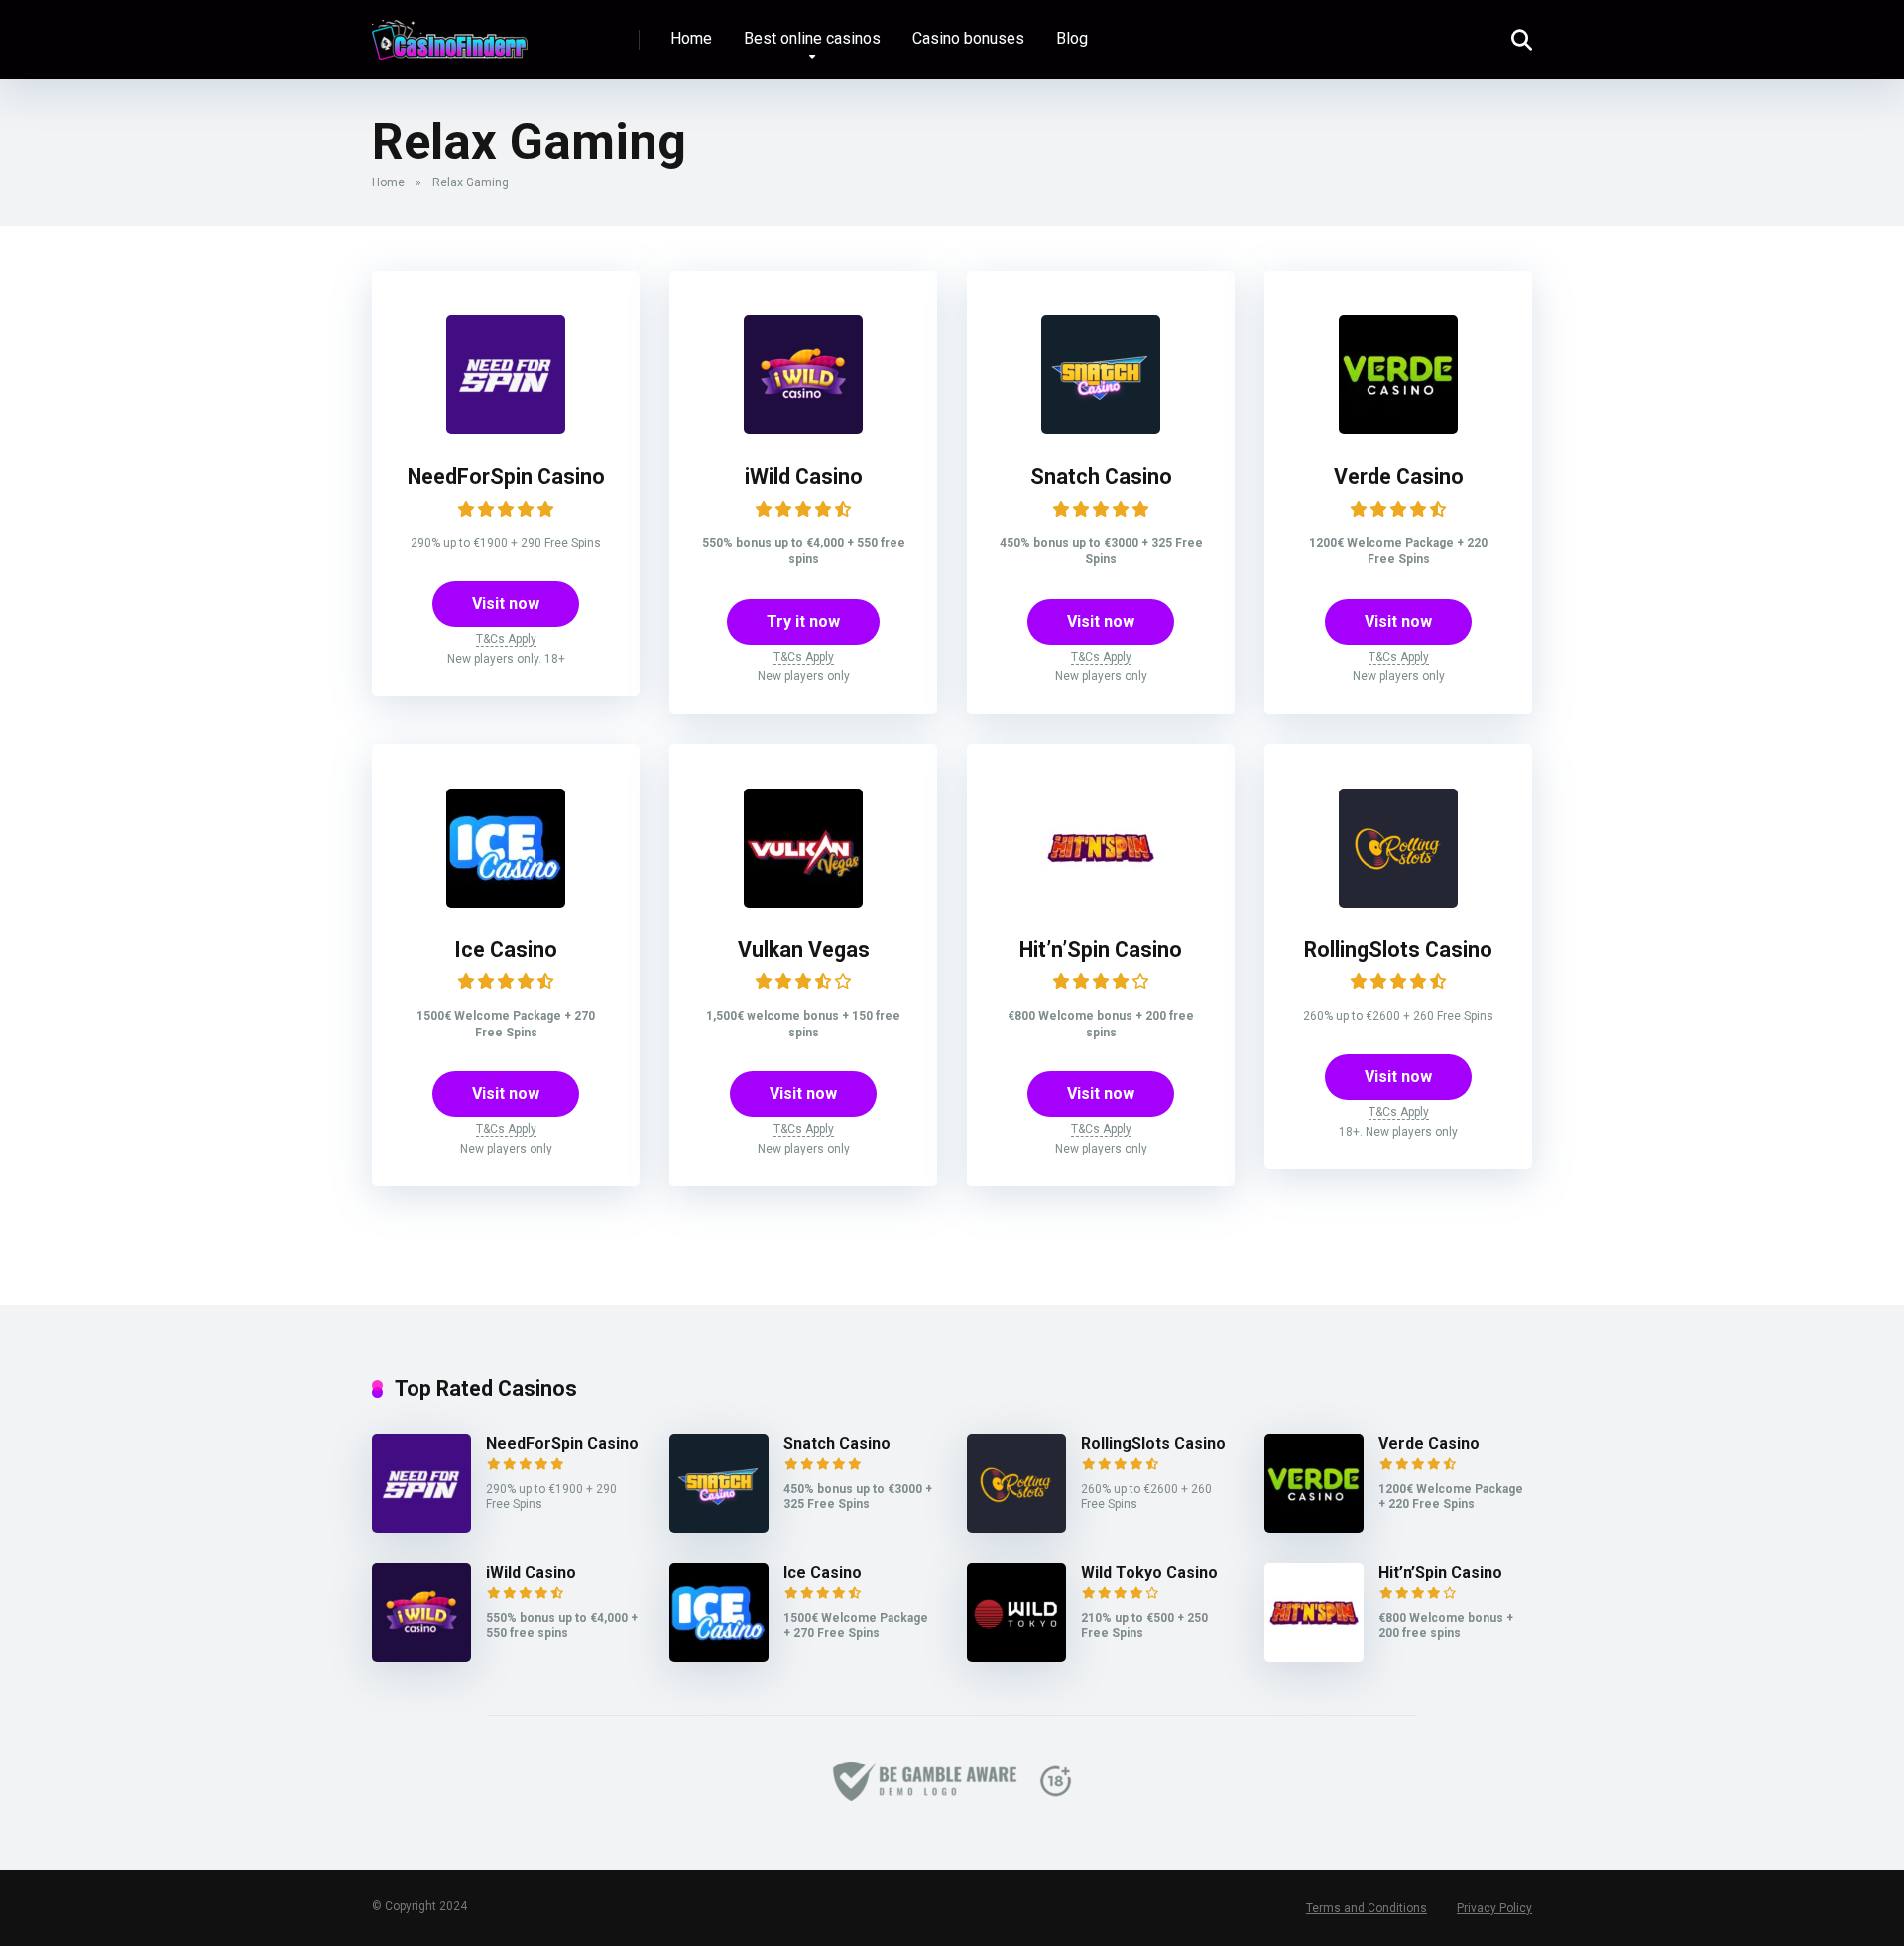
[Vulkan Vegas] (803, 902)
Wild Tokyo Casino (1149, 1573)
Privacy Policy (1494, 1908)
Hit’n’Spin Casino (1101, 950)
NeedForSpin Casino (506, 477)
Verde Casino (1399, 477)
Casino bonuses (968, 38)
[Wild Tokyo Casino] (1016, 1657)
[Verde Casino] (1398, 429)
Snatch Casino (1101, 477)
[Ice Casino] (506, 902)
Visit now (506, 604)
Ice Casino (506, 950)
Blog (1072, 38)
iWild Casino (804, 477)
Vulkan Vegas (804, 950)
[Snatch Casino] (1101, 429)
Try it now (803, 621)
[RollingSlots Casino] (1398, 902)
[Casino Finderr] (450, 32)
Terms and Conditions (1367, 1908)
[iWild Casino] (803, 429)
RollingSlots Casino (1398, 950)
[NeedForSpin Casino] (506, 429)
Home (691, 38)
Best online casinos (812, 38)
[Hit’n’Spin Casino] (1101, 902)
